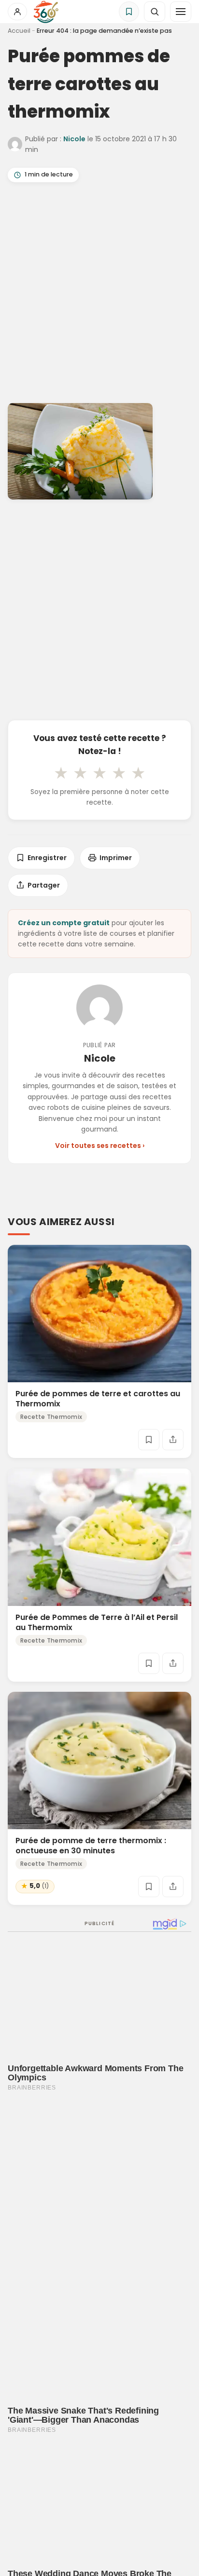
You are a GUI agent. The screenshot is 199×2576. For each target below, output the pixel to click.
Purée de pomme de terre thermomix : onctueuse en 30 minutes (91, 1846)
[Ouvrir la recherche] (155, 12)
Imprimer (116, 858)
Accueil (19, 31)
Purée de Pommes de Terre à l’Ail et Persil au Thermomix (97, 1622)
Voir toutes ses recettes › (100, 1146)
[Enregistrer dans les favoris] (149, 1440)
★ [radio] (61, 773)
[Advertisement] (99, 295)
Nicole (74, 139)
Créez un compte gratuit (64, 923)
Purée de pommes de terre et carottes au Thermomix (98, 1399)
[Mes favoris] (129, 12)
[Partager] (173, 1440)
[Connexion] (17, 12)
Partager (44, 885)
